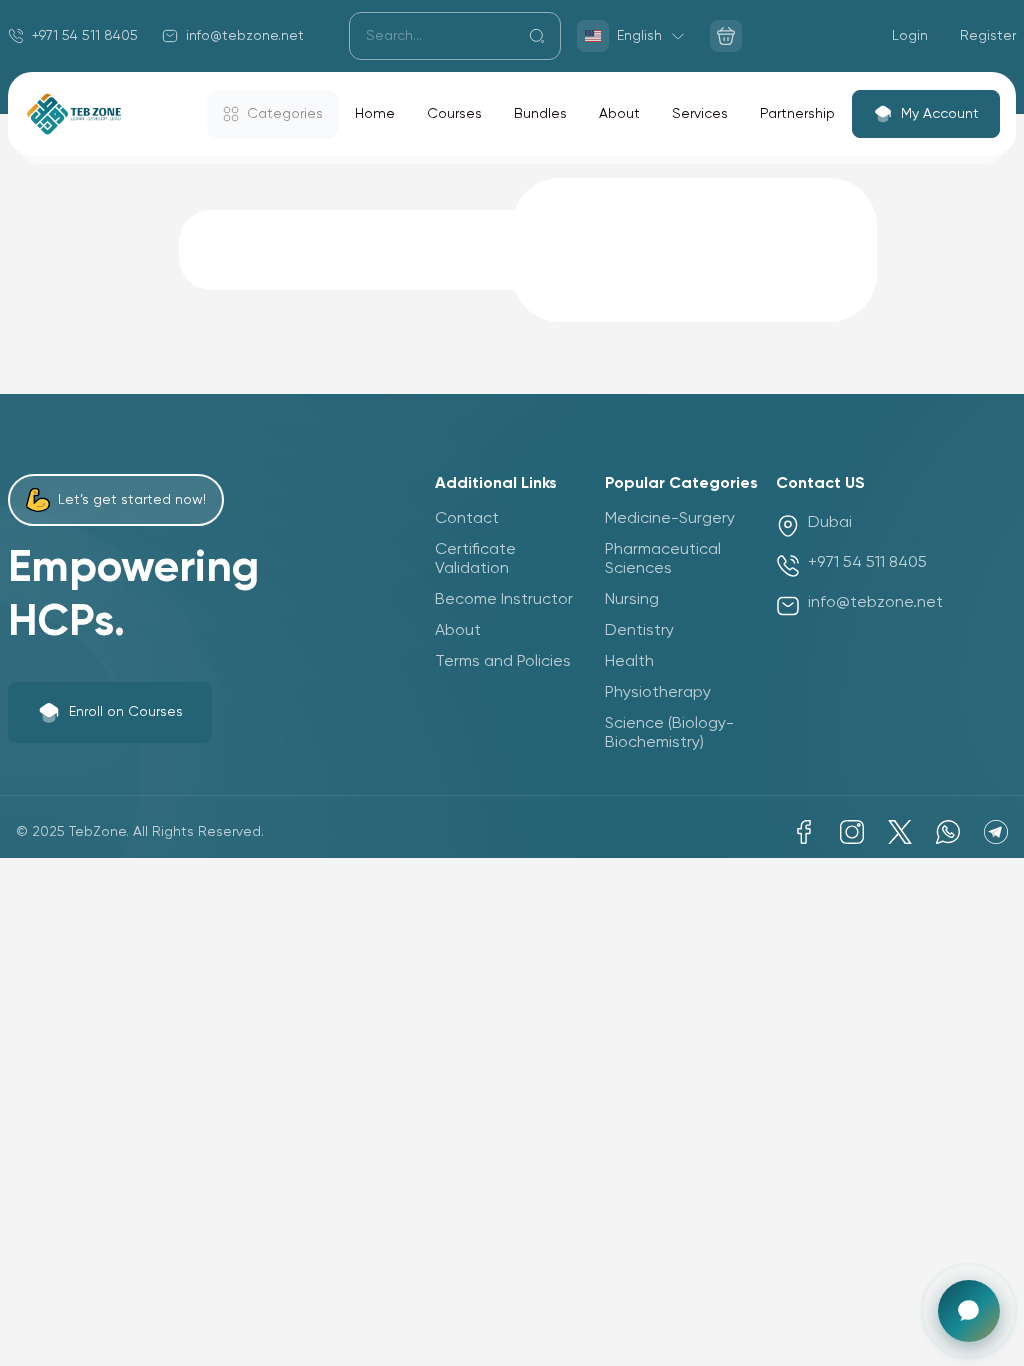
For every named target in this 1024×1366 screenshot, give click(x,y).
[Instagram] (852, 832)
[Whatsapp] (948, 832)
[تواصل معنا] (969, 1311)
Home (375, 114)
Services (700, 114)
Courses (454, 114)
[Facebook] (804, 832)
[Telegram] (996, 832)
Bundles (540, 114)
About (619, 114)
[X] (900, 832)
